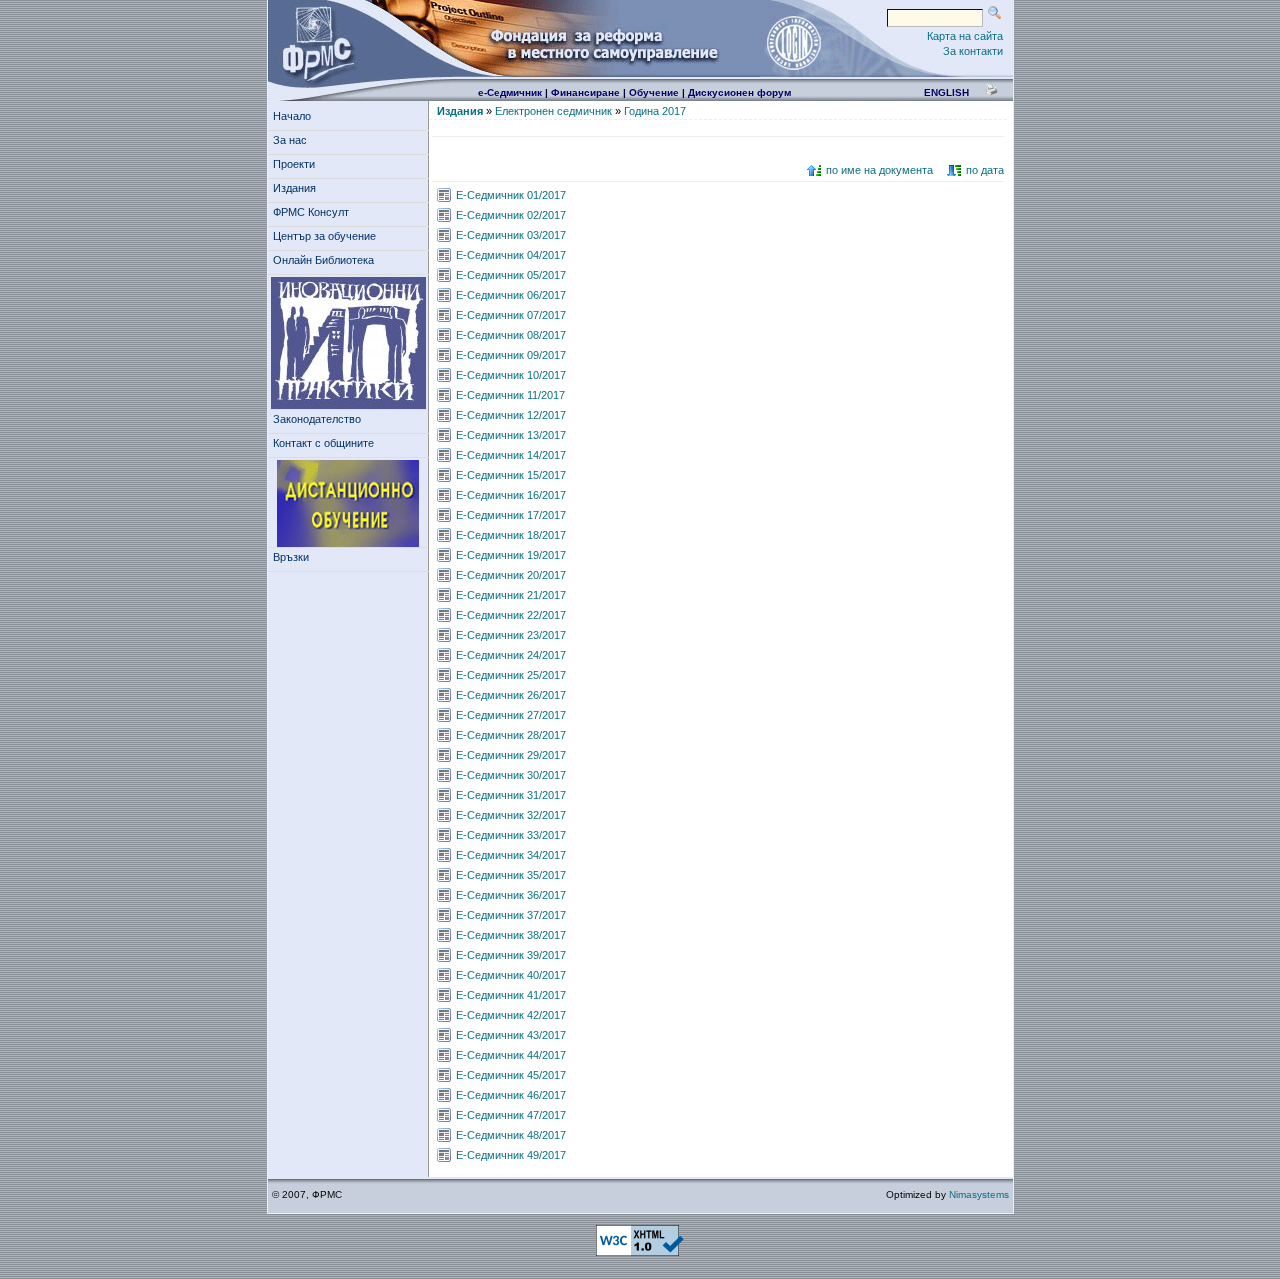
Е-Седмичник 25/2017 (511, 675)
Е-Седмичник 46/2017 (511, 1095)
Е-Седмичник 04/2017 (511, 255)
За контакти (973, 51)
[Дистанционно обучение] (348, 504)
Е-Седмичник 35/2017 (511, 875)
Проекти (294, 164)
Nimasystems (979, 1194)
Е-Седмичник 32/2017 (511, 815)
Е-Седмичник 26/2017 (511, 695)
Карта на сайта (965, 36)
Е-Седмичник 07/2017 (511, 315)
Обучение (654, 92)
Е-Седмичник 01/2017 (511, 195)
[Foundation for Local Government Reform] (314, 42)
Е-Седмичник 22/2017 (511, 615)
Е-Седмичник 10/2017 (511, 375)
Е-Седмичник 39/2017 (511, 955)
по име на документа (879, 170)
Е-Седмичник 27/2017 (511, 715)
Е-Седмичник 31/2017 (511, 795)
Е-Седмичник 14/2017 (511, 455)
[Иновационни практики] (348, 343)
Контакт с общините (323, 443)
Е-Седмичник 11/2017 (510, 395)
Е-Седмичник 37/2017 (511, 915)
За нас (290, 140)
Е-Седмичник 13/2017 (511, 435)
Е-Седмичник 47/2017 (511, 1115)
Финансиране (585, 92)
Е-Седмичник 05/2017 (511, 275)
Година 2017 (655, 111)
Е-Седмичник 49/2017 (511, 1155)
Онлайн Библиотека (323, 260)
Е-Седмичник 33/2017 (511, 835)
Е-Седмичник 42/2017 (511, 1015)
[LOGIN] (793, 42)
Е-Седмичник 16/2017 (511, 495)
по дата (985, 170)
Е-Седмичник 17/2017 (511, 515)
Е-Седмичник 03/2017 (511, 235)
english (946, 92)
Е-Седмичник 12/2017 (511, 415)
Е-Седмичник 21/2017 (511, 595)
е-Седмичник (510, 92)
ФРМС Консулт (311, 212)
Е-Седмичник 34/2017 (511, 855)
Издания (294, 188)
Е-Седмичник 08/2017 (511, 335)
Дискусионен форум (739, 92)
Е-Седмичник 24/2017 (511, 655)
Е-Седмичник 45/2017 (511, 1075)
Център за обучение (324, 236)
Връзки (291, 557)
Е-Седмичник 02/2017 (511, 215)
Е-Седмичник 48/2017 (511, 1135)
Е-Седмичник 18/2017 (511, 535)
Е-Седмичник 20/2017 (511, 575)
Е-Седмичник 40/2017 (511, 975)
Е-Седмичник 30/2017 (511, 775)
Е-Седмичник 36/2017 (511, 895)
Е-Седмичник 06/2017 (511, 295)
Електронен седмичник (553, 111)
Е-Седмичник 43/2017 (511, 1035)
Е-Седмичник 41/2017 (511, 995)
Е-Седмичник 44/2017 (511, 1055)
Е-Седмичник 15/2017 (511, 475)
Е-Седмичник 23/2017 (511, 635)
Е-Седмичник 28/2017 (511, 735)
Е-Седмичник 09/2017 (511, 355)
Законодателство (317, 419)
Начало (292, 116)
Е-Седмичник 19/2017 (511, 555)
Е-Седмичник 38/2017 (511, 935)
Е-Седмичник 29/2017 (511, 755)
